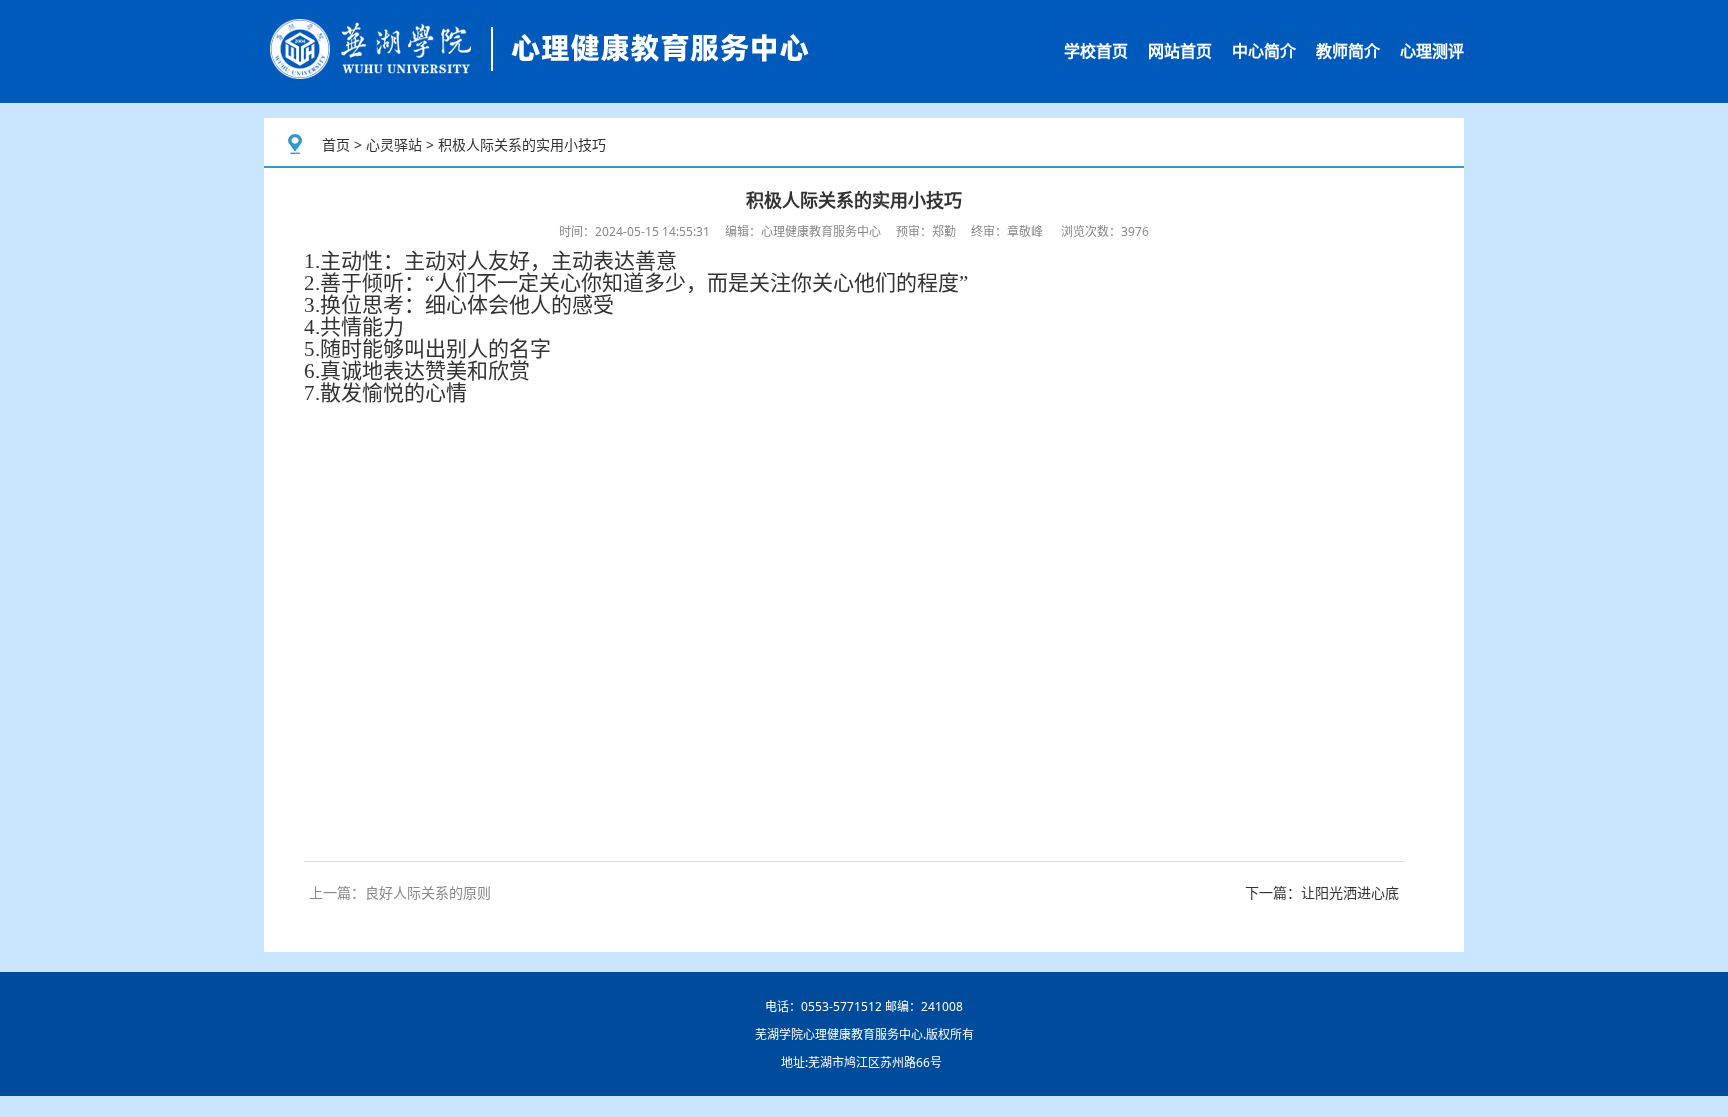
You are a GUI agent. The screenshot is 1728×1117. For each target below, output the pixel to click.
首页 (336, 144)
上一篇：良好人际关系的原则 (400, 892)
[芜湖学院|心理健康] (539, 51)
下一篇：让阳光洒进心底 (1322, 892)
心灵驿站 (394, 144)
